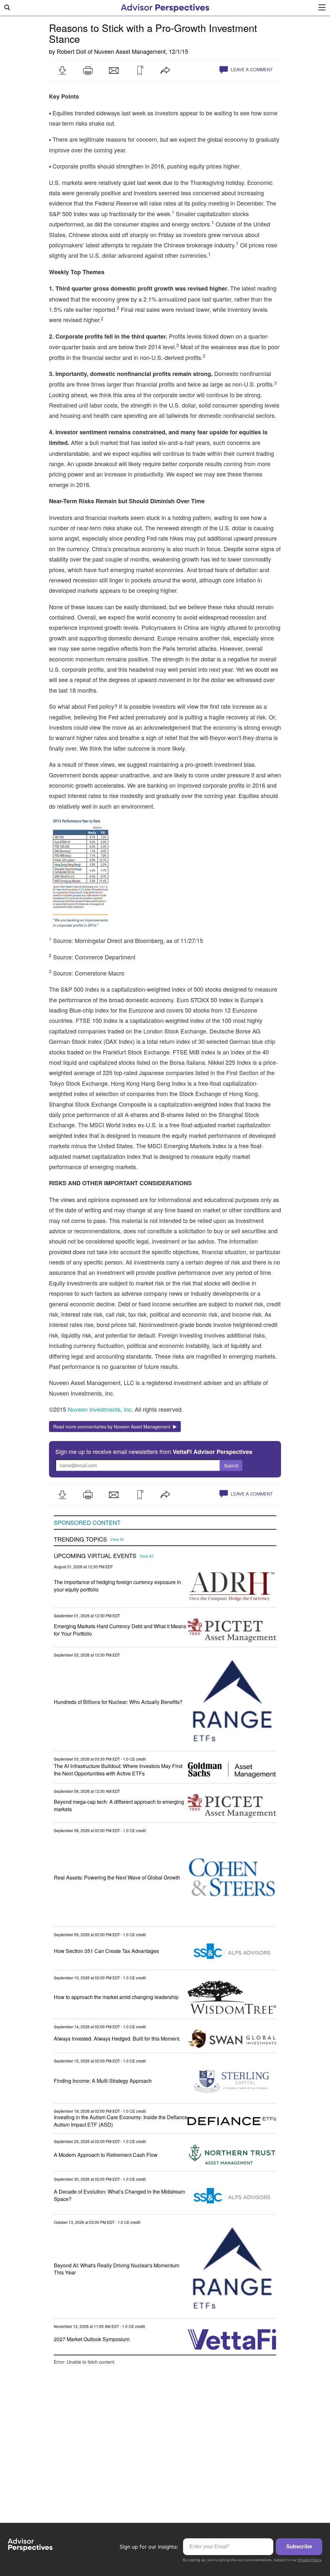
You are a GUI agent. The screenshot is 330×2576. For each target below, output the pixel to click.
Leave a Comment (251, 69)
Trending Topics (80, 1539)
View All (117, 1539)
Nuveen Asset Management (130, 51)
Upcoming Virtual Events (95, 1556)
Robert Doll (71, 51)
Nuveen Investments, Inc (100, 1409)
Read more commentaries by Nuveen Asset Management (113, 1427)
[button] (62, 71)
